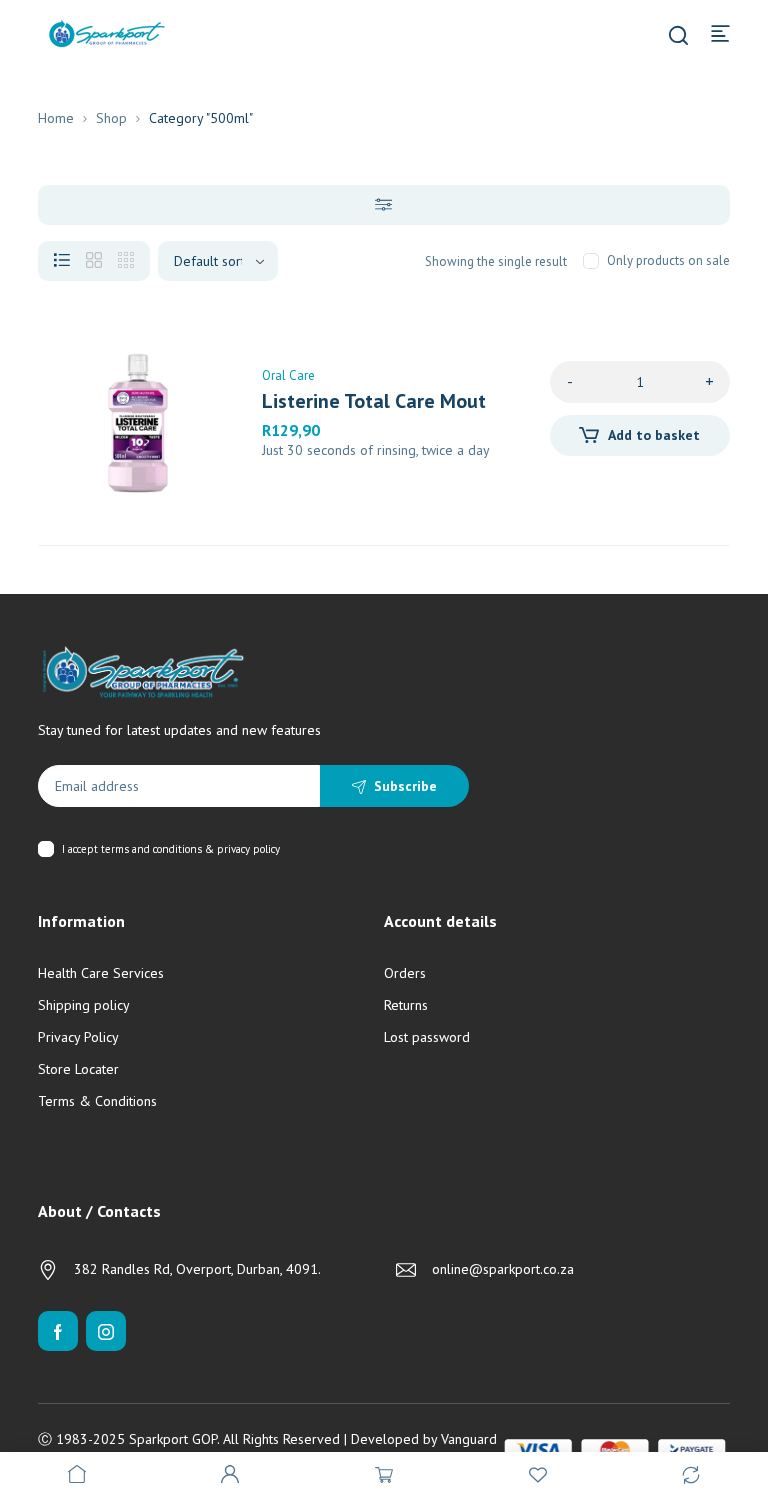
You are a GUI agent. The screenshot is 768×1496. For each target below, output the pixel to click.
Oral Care (288, 375)
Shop (111, 118)
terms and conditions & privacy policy (190, 849)
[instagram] (106, 1331)
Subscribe (405, 786)
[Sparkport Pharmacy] (107, 32)
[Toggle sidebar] (383, 205)
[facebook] (58, 1331)
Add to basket (654, 435)
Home (56, 118)
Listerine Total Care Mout (374, 401)
